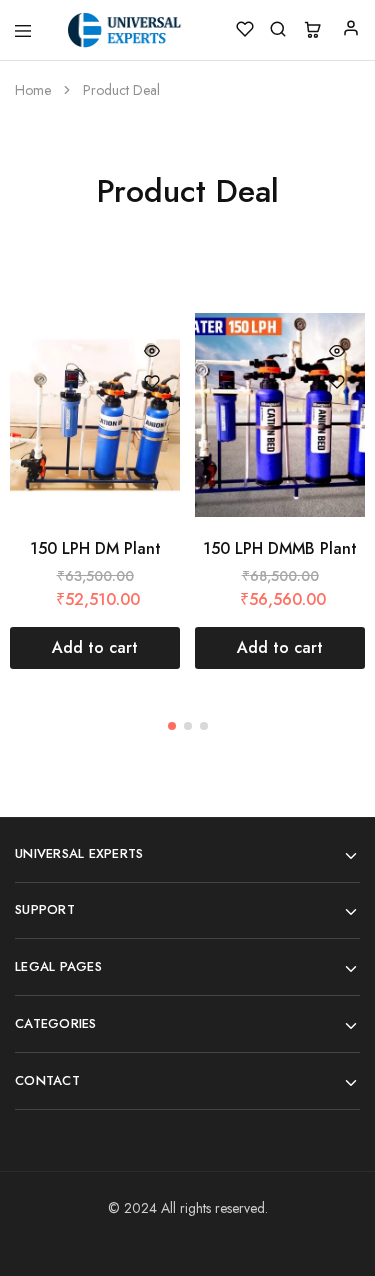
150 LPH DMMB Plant (280, 548)
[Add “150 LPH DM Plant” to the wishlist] (152, 382)
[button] (95, 648)
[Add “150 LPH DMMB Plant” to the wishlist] (337, 382)
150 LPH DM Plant (95, 548)
